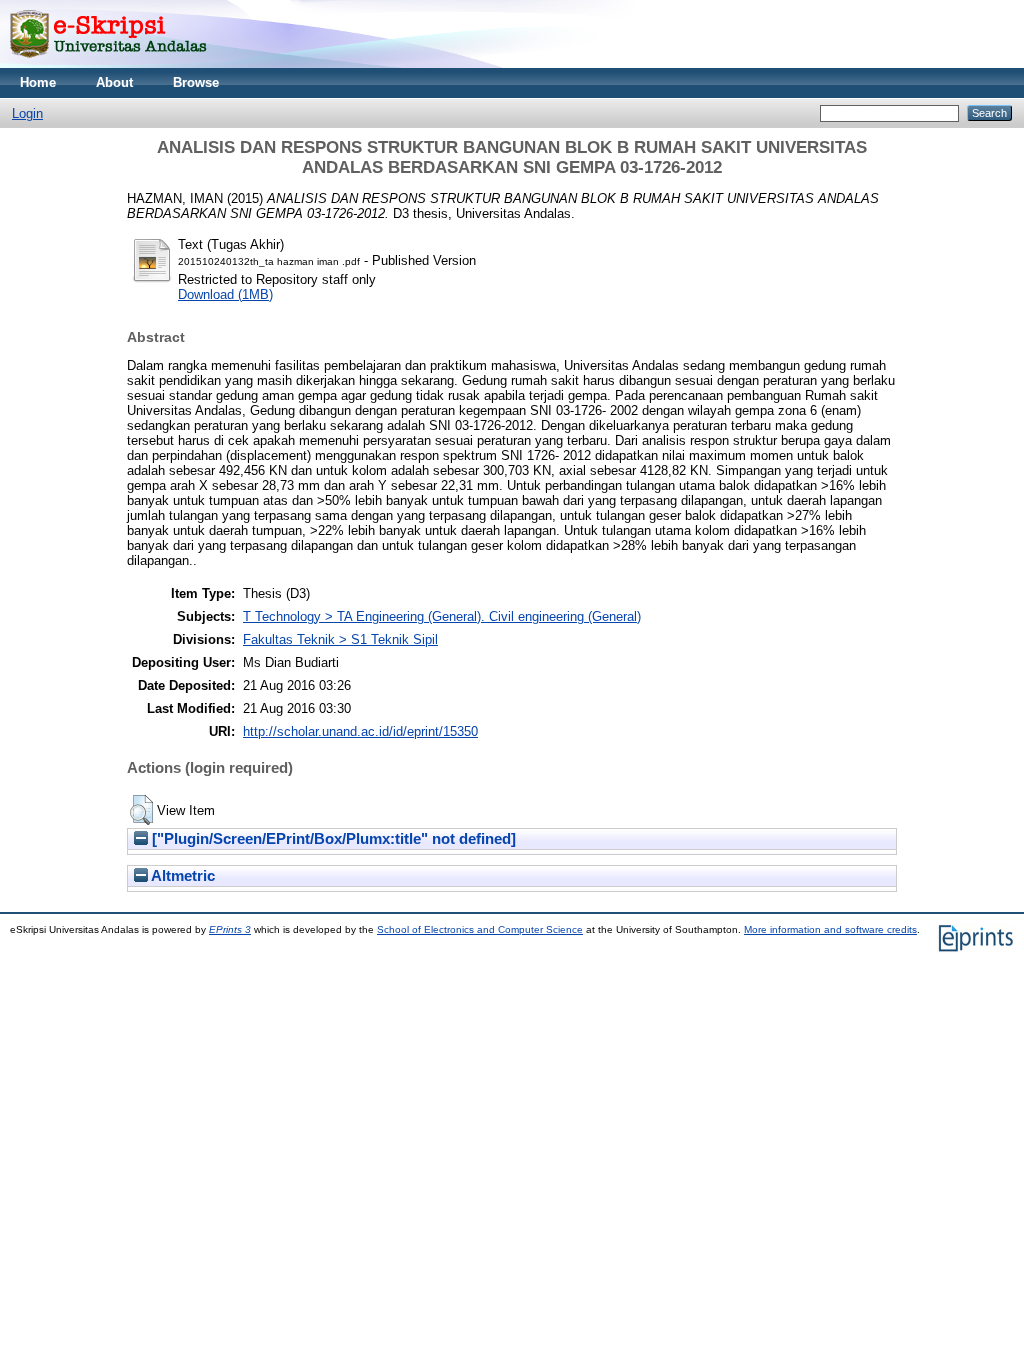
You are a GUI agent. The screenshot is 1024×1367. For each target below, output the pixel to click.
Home (38, 82)
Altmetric (181, 876)
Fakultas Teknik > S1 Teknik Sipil (340, 639)
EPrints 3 (230, 929)
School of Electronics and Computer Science (480, 929)
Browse (196, 82)
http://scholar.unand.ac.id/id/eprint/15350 (360, 731)
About (114, 82)
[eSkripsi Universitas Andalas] (108, 63)
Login (27, 113)
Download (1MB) (225, 294)
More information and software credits (830, 929)
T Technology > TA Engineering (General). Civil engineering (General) (442, 616)
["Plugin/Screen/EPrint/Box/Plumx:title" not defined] (332, 839)
